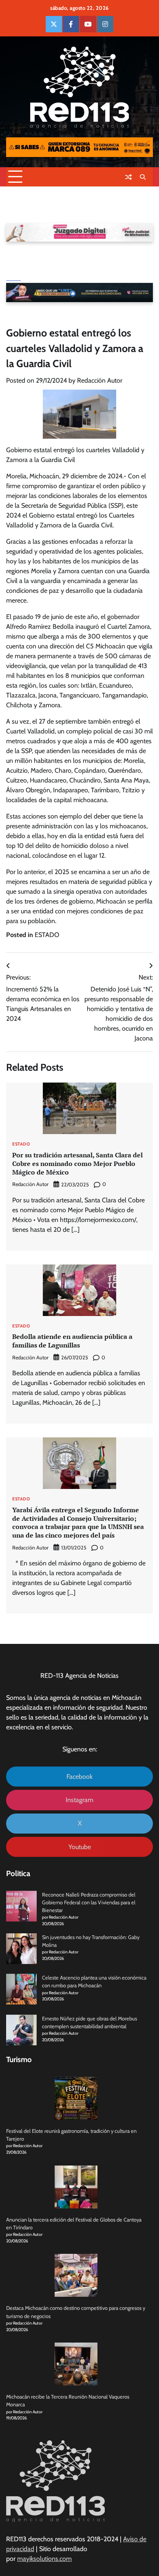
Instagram (79, 1800)
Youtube (80, 1847)
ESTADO (47, 935)
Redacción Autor (100, 380)
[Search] (143, 177)
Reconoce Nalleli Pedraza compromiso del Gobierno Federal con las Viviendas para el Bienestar (89, 1902)
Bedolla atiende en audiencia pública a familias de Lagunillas (72, 1341)
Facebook (79, 1777)
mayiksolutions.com (44, 2559)
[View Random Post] (128, 177)
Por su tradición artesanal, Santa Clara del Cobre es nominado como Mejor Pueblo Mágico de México (77, 1164)
